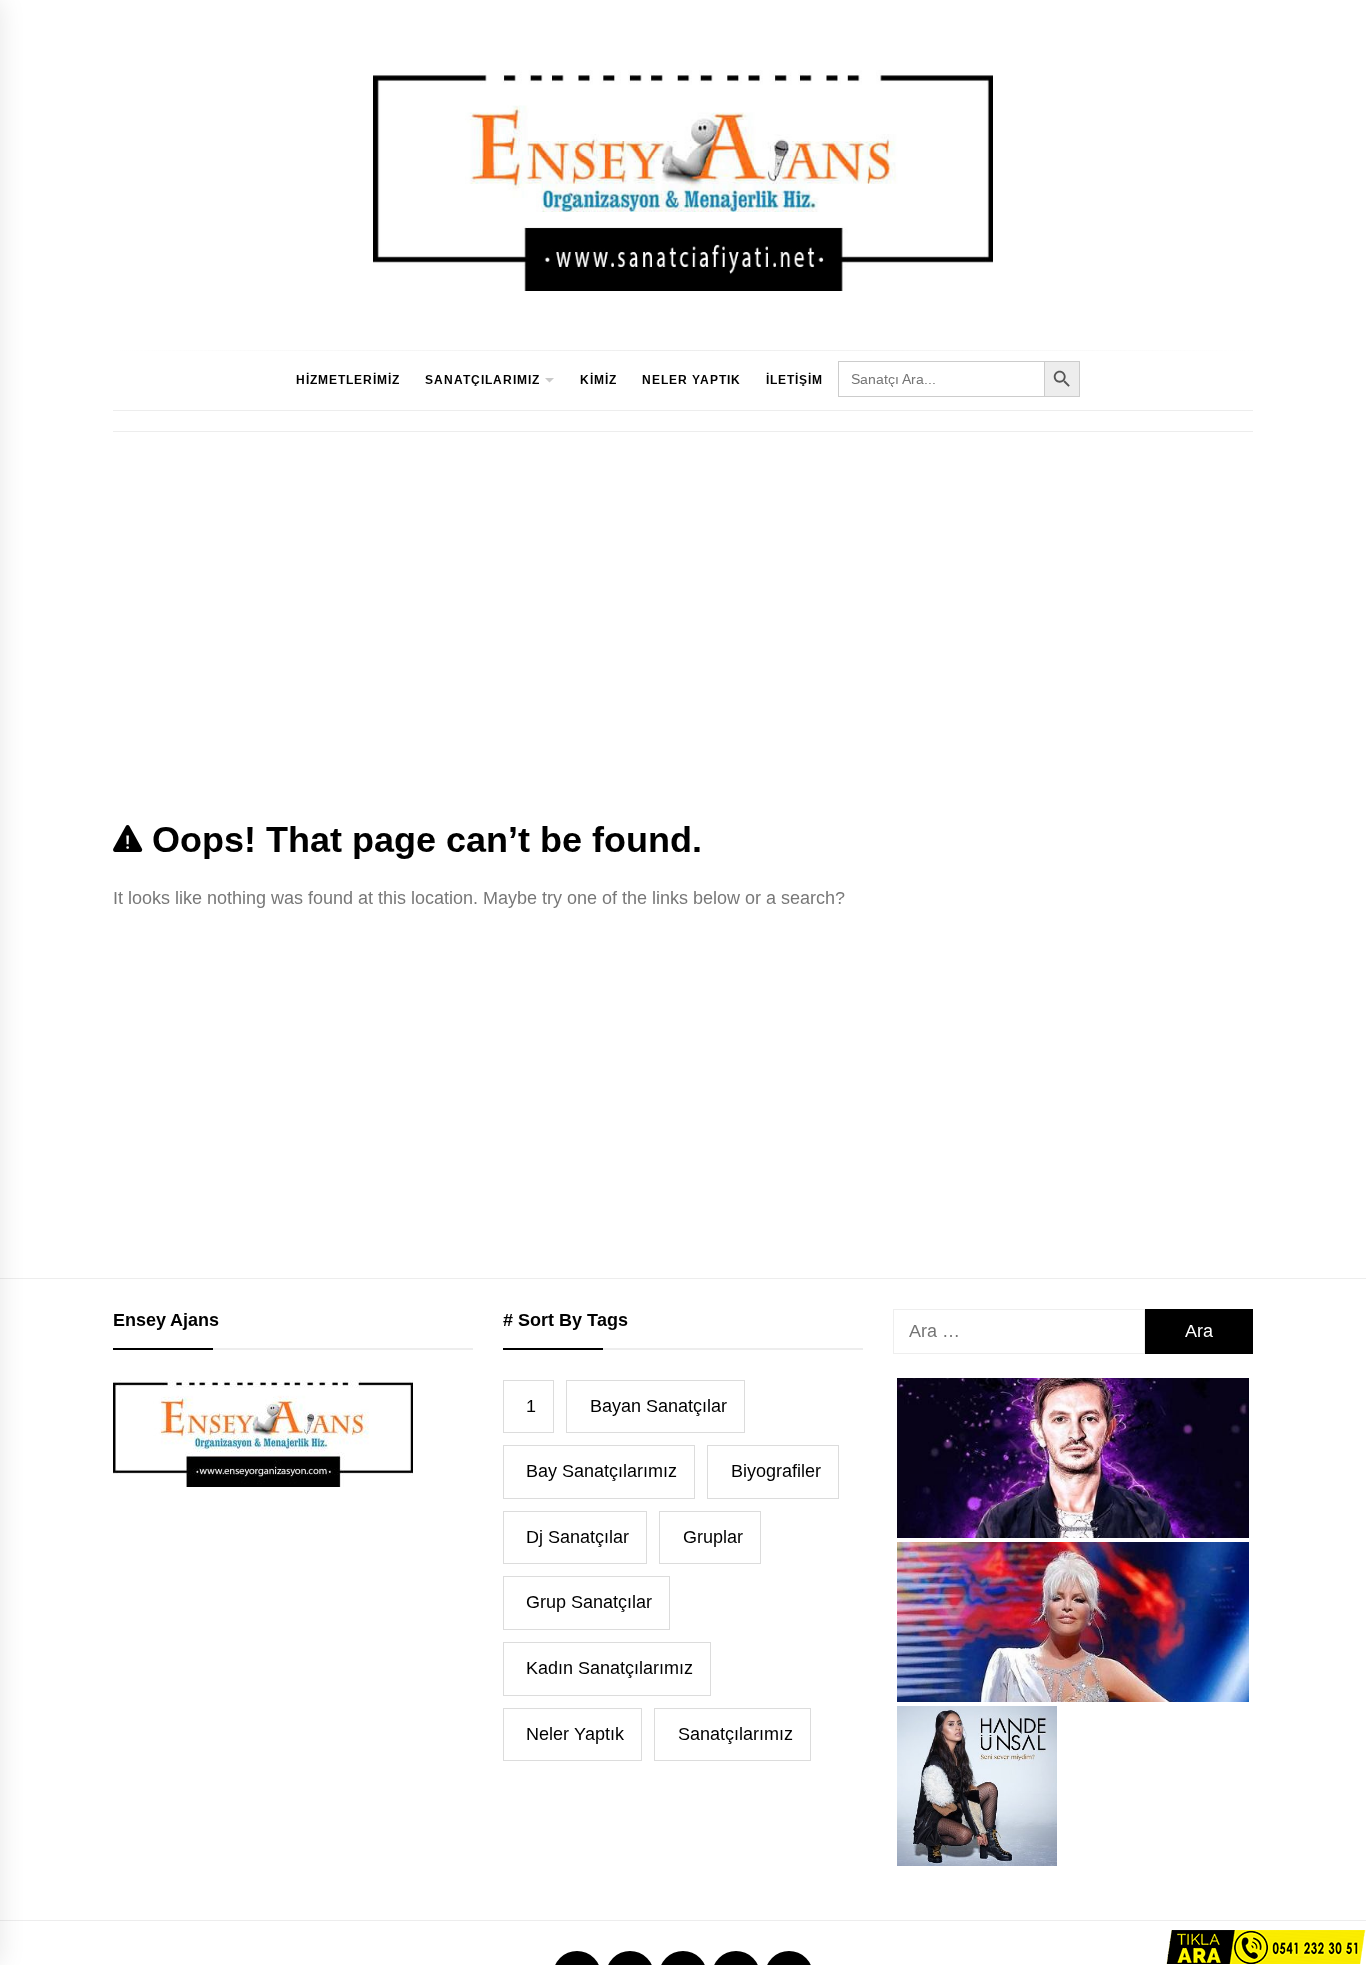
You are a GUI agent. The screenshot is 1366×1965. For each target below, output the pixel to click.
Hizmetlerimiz (348, 380)
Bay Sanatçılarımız (601, 1471)
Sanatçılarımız (482, 380)
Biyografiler (776, 1471)
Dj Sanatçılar (577, 1537)
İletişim (794, 380)
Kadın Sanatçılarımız (609, 1668)
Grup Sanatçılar (589, 1602)
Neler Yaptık (691, 380)
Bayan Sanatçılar (658, 1406)
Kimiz (598, 380)
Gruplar (713, 1537)
